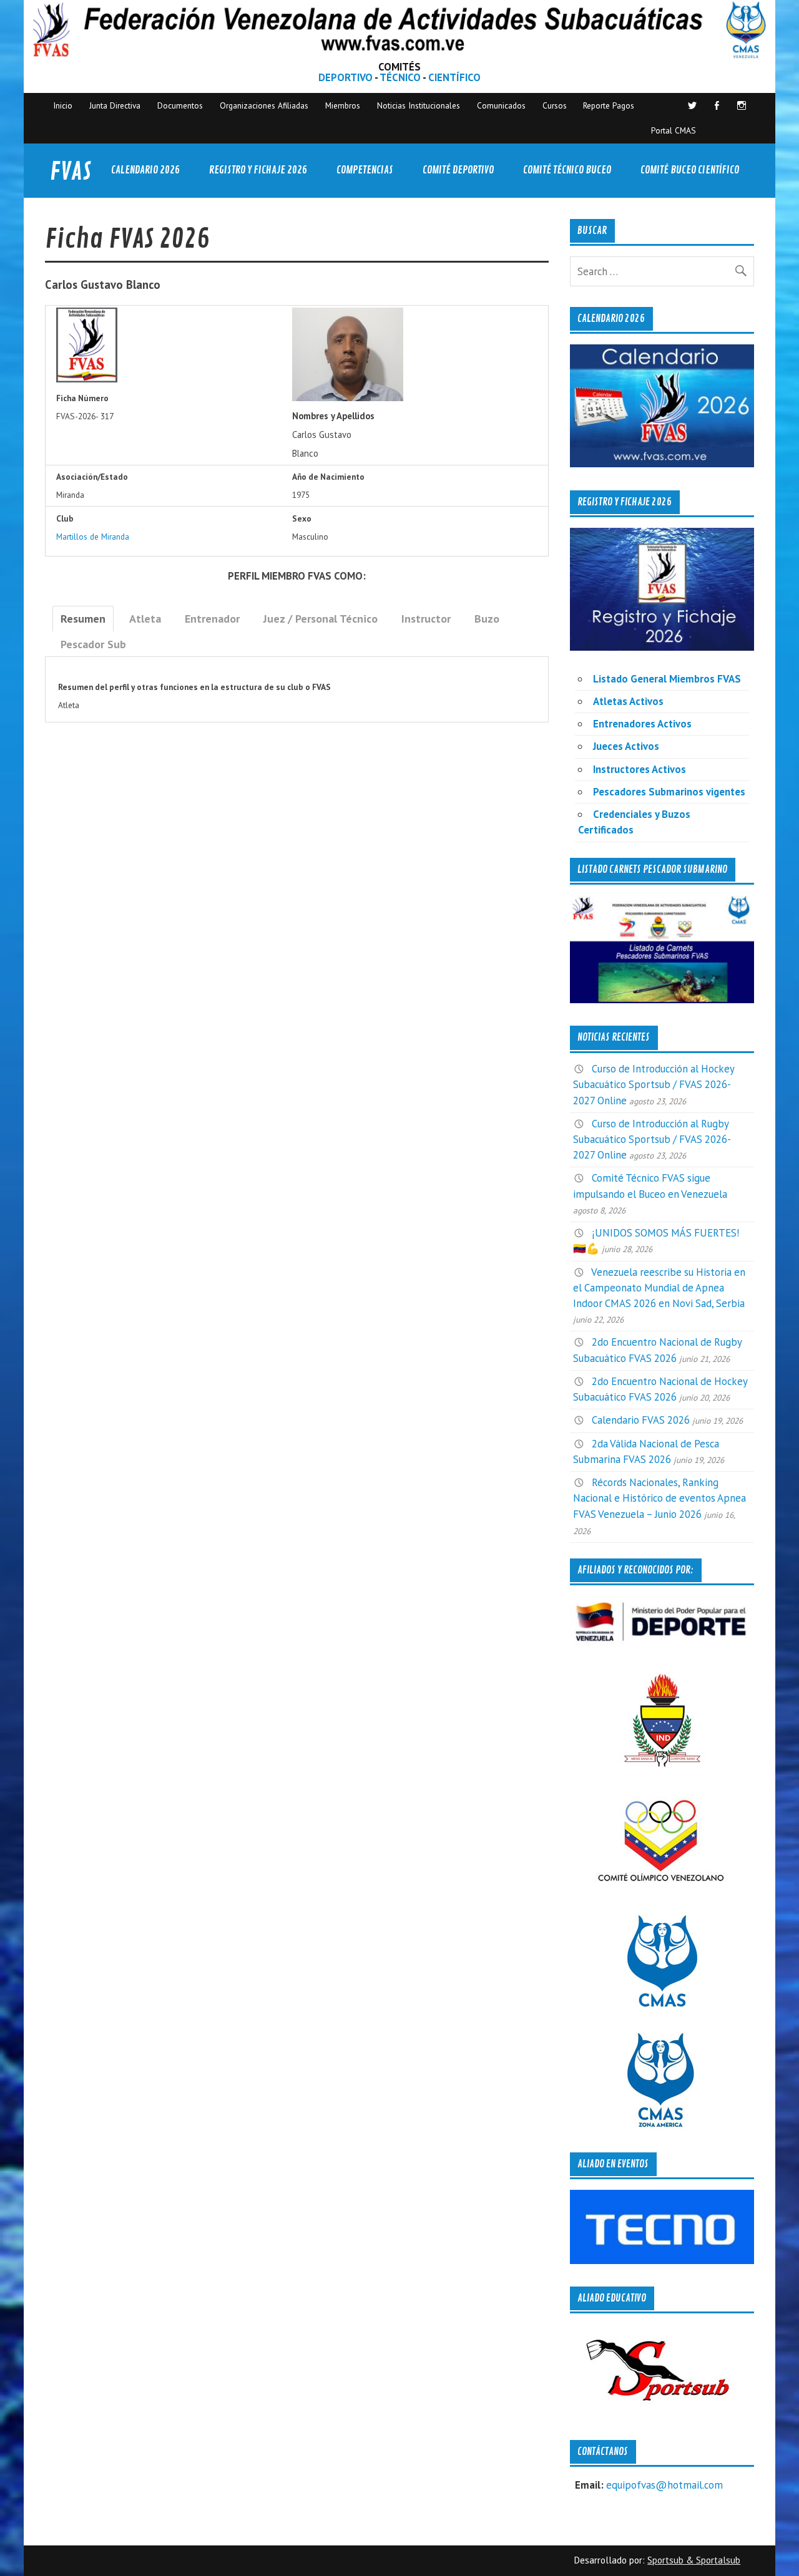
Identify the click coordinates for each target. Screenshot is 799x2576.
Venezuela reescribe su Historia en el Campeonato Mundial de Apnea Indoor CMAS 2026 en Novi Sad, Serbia (659, 1288)
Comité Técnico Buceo (567, 170)
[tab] (83, 619)
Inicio (63, 105)
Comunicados (501, 105)
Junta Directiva (115, 105)
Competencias (365, 170)
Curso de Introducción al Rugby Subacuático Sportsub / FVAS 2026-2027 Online (652, 1139)
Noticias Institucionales (419, 105)
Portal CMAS (674, 130)
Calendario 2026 (145, 170)
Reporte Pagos (609, 105)
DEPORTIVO (346, 77)
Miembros (343, 105)
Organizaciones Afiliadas (264, 105)
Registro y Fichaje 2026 (258, 170)
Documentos (180, 105)
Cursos (555, 105)
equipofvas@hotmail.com (664, 2485)
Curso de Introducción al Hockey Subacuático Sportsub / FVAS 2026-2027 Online (654, 1084)
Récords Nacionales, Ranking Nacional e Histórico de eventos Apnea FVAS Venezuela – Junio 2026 (659, 1498)
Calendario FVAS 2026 (641, 1420)
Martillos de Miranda (93, 537)
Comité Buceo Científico (690, 170)
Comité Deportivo (458, 170)
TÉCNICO (400, 77)
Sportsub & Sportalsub (694, 2560)
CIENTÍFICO (454, 77)
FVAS (71, 172)
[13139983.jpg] (348, 398)
